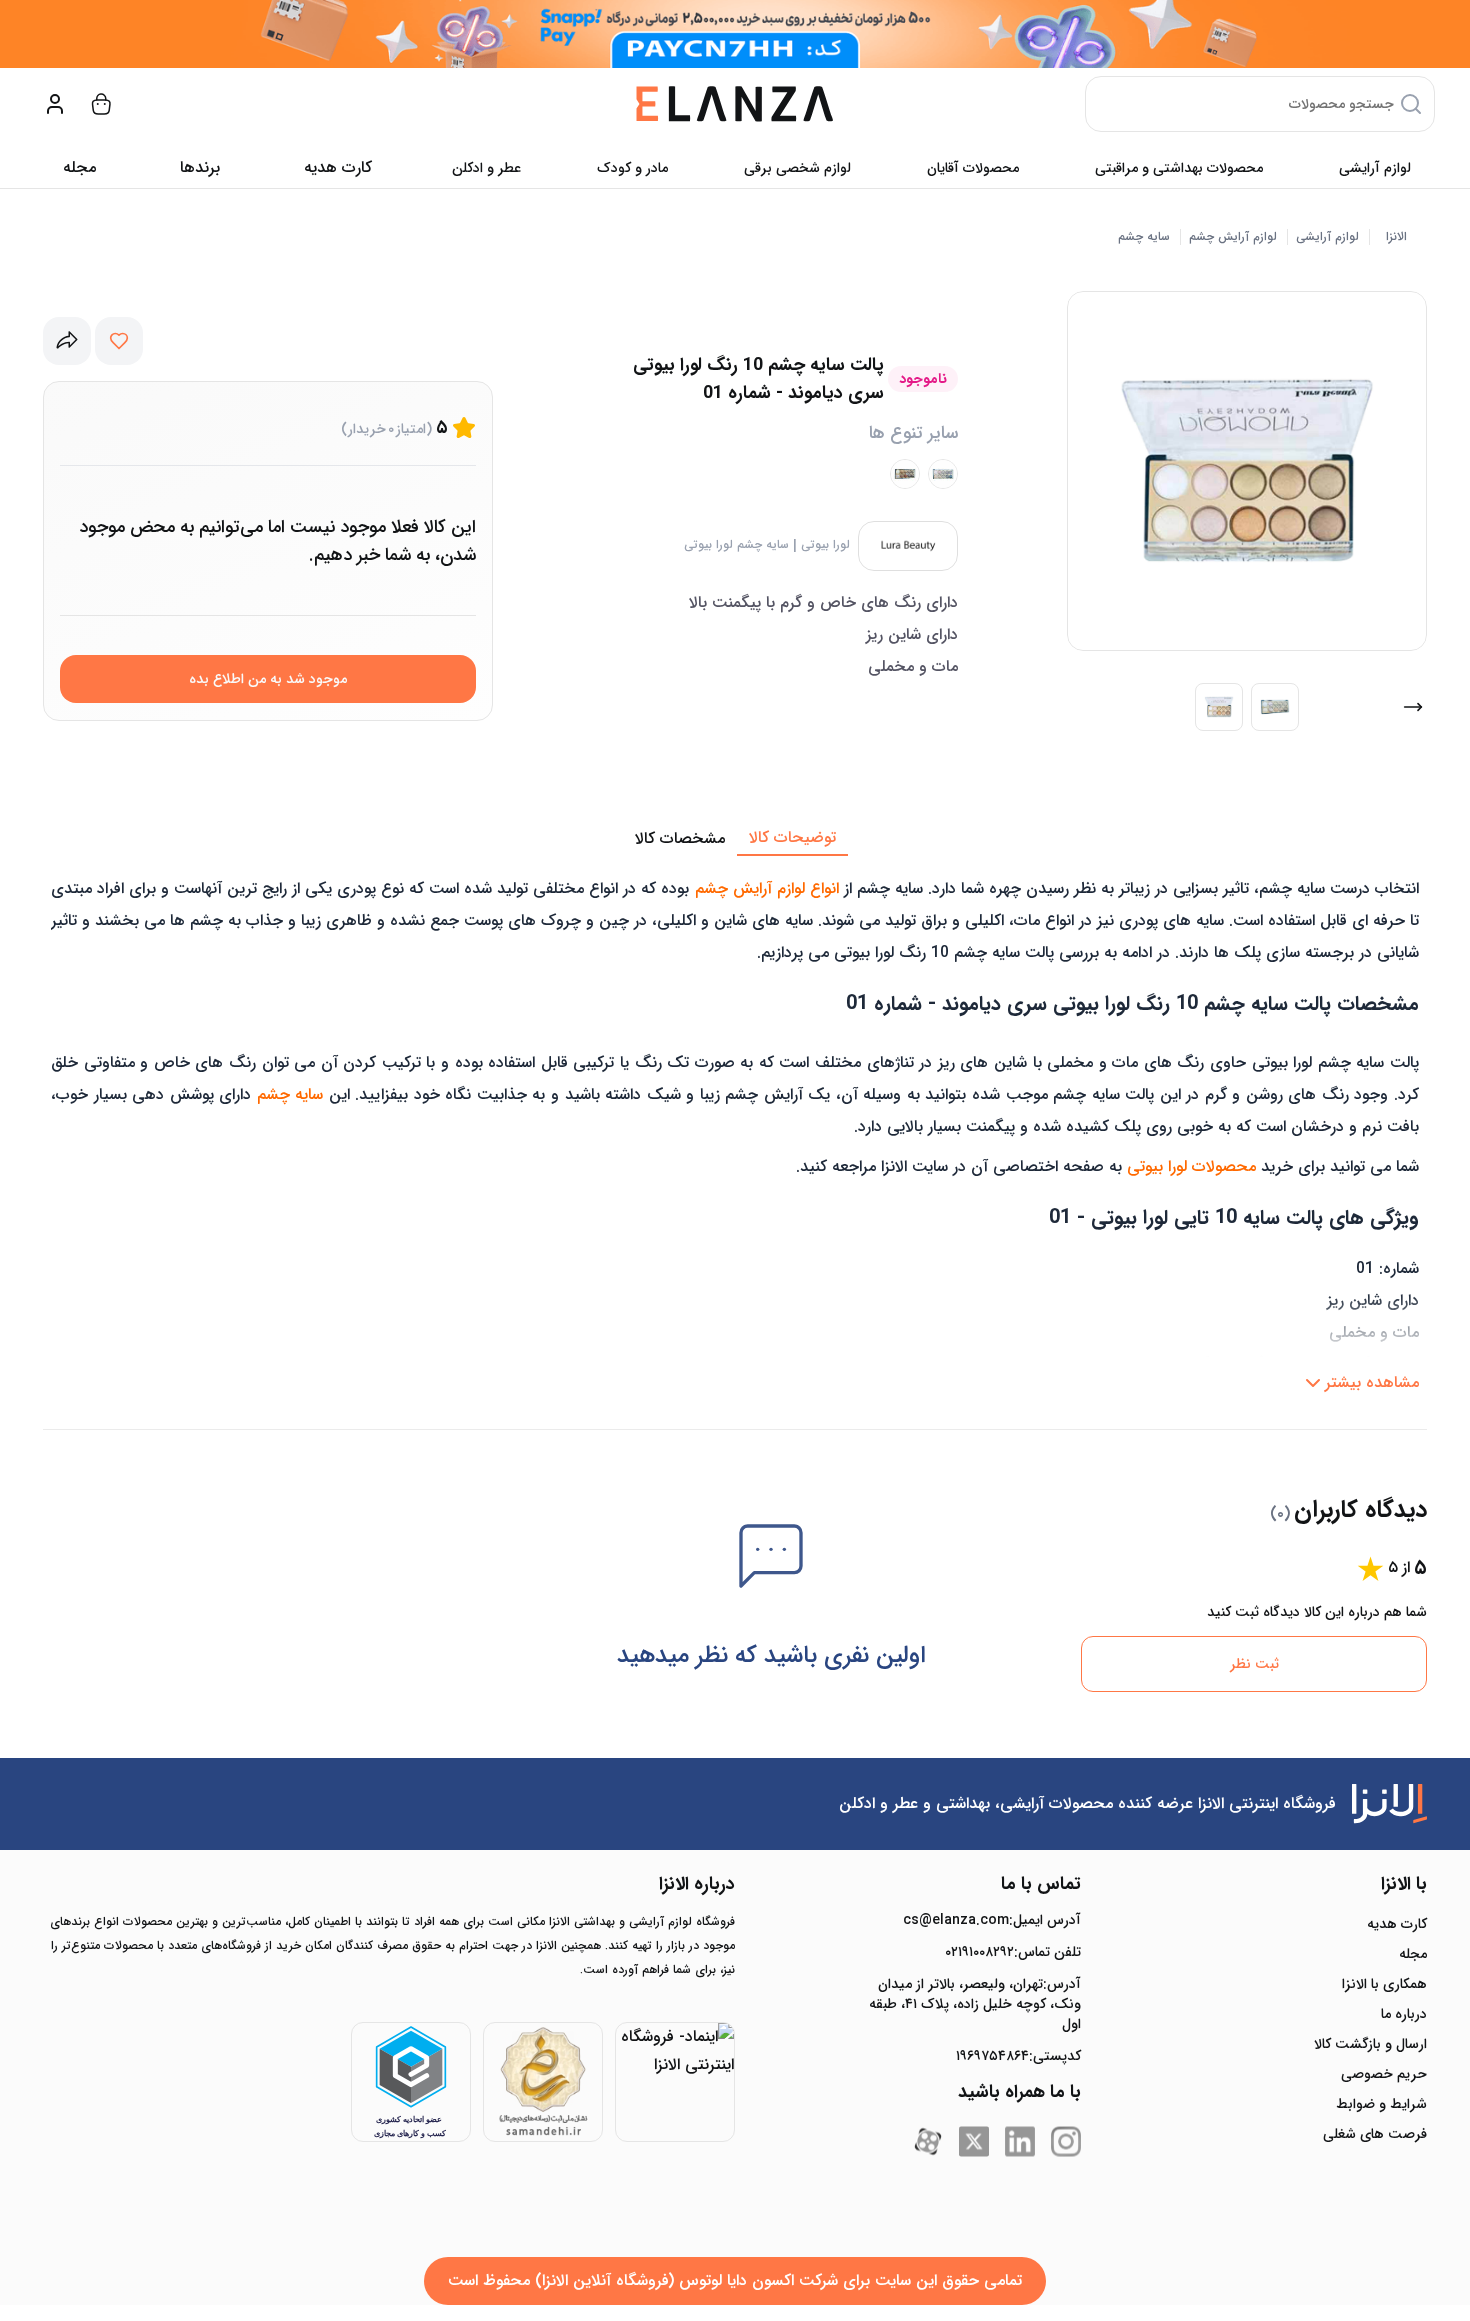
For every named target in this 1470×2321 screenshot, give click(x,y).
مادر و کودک (632, 168)
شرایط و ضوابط (1381, 2104)
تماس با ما (1041, 1884)
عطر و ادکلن (486, 168)
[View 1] (1219, 707)
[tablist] (735, 839)
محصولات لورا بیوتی (1191, 1166)
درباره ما (1404, 2014)
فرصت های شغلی (1375, 2134)
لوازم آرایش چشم (1233, 237)
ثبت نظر (1254, 1664)
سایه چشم (1144, 237)
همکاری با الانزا (1384, 1984)
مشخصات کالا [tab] (680, 838)
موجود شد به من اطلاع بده (268, 679)
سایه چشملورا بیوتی (736, 545)
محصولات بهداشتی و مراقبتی (1179, 168)
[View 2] (1275, 707)
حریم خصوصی (1384, 2074)
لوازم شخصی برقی (797, 168)
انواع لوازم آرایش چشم (767, 888)
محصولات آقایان (973, 168)
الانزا (1396, 237)
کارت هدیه (1397, 1924)
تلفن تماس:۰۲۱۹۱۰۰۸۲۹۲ (1013, 1952)
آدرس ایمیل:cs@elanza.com (992, 1920)
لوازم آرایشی (1375, 168)
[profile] (55, 104)
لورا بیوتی (825, 545)
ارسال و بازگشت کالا (1370, 2044)
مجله (79, 167)
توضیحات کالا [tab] (792, 837)
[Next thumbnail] (1413, 707)
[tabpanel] (735, 1129)
